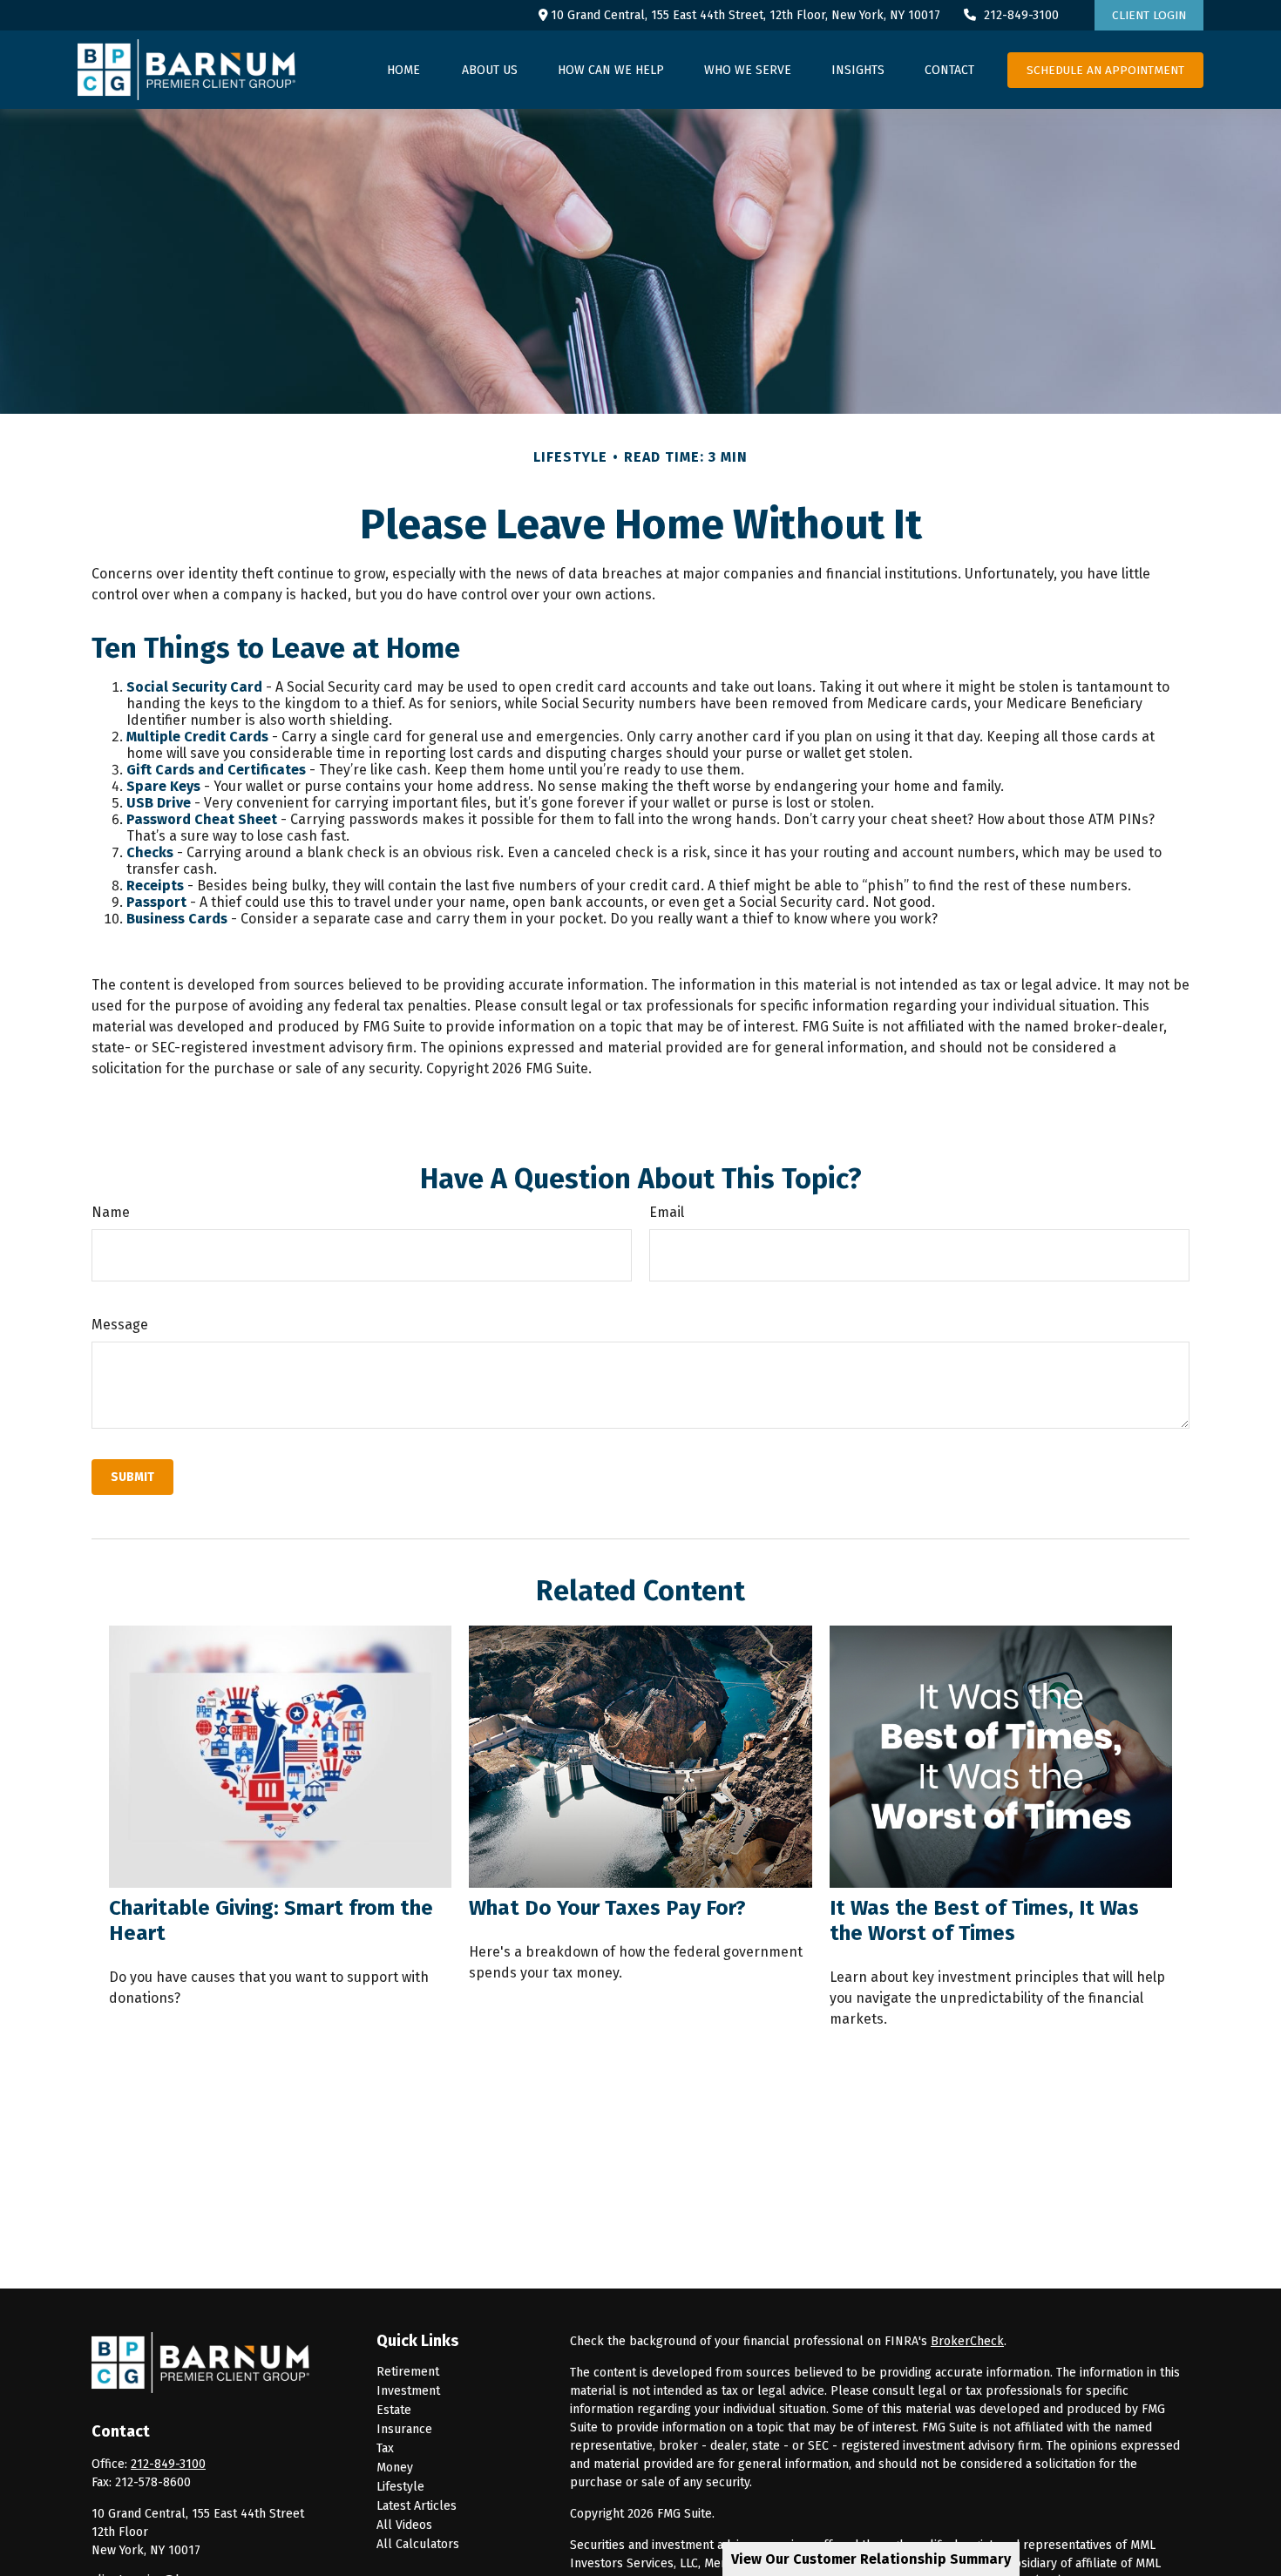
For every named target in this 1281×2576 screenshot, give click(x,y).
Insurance (404, 2429)
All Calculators (418, 2544)
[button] (403, 70)
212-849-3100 (1021, 15)
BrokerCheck (967, 2341)
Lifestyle (400, 2487)
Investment (408, 2391)
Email (667, 1212)
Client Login (1149, 15)
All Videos (404, 2525)
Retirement (408, 2372)
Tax (385, 2448)
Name (111, 1212)
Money (395, 2468)
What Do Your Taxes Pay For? (607, 1908)
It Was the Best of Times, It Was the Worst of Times (984, 1920)
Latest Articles (417, 2506)
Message (120, 1325)
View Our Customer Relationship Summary (871, 2559)
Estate (394, 2410)
